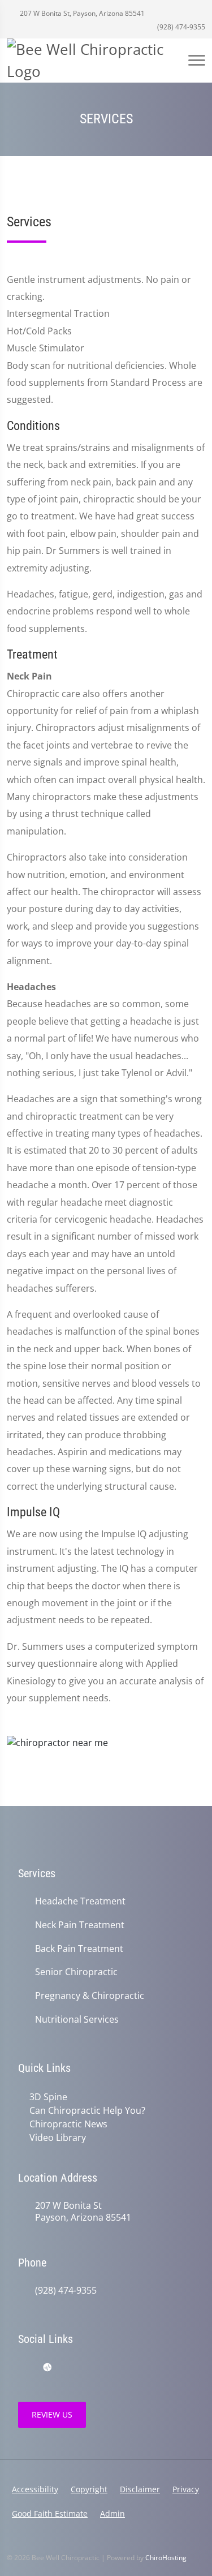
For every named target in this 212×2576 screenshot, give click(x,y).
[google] (24, 2368)
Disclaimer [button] (140, 2489)
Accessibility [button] (35, 2489)
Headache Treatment (80, 1901)
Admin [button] (113, 2513)
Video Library (58, 2138)
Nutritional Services (77, 2020)
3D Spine (48, 2097)
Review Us (52, 2414)
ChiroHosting (166, 2558)
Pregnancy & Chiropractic (90, 1996)
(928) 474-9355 (180, 27)
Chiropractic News (68, 2124)
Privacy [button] (186, 2489)
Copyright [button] (89, 2489)
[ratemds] (47, 2368)
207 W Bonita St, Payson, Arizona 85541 (81, 13)
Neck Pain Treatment (80, 1925)
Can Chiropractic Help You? (87, 2110)
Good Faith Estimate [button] (50, 2513)
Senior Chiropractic (76, 1972)
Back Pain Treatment (79, 1949)
